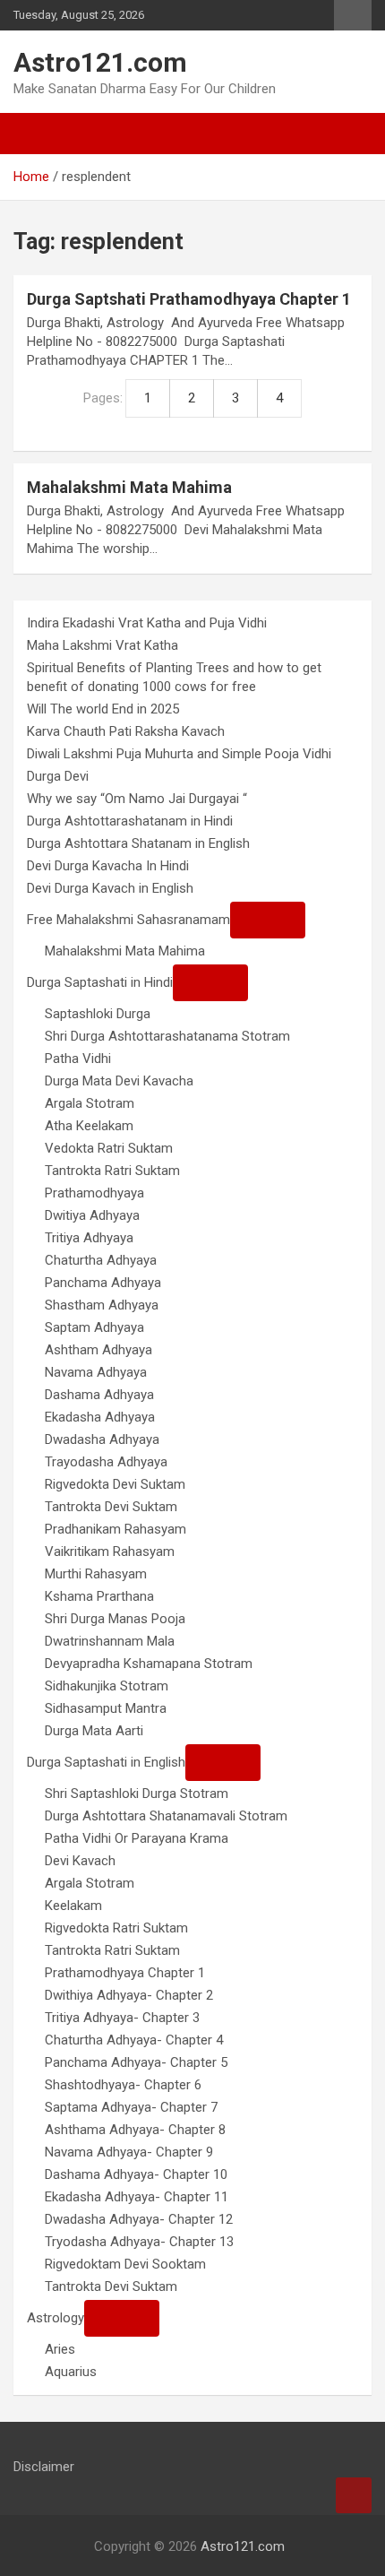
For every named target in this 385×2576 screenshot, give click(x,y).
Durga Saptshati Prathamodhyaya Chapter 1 (189, 299)
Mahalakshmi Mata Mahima (129, 487)
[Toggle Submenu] (268, 920)
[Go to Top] (354, 2495)
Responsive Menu (353, 15)
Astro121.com (100, 62)
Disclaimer (44, 2467)
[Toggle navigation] (36, 134)
